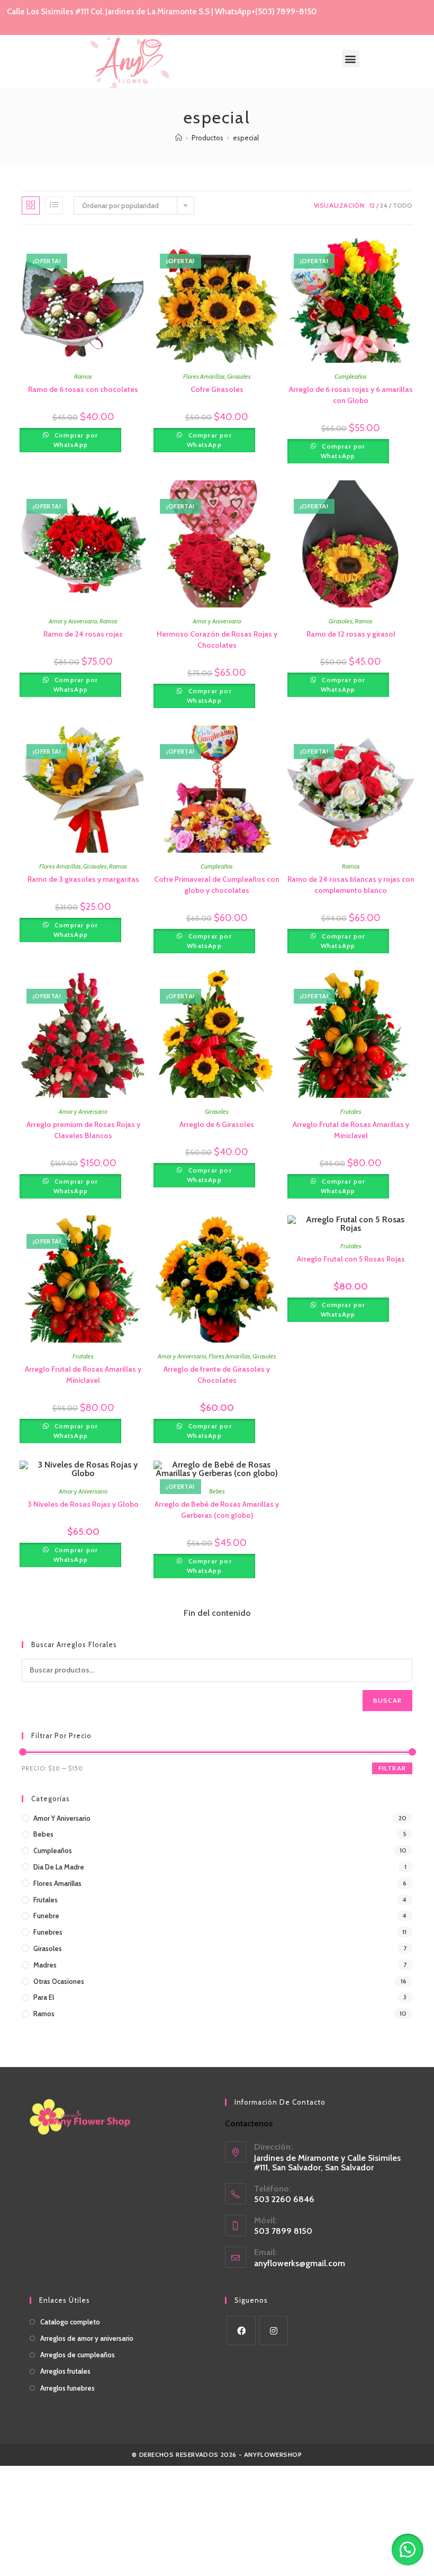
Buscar (387, 1700)
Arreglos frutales (65, 2371)
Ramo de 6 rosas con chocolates (83, 389)
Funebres (48, 1932)
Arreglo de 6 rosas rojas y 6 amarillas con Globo (351, 395)
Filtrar (392, 1768)
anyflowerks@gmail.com (300, 2263)
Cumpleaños (351, 376)
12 (372, 205)
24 (384, 205)
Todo (403, 205)
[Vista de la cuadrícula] (31, 205)
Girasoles (239, 376)
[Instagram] (273, 2331)
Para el (44, 1997)
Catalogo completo (70, 2322)
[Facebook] (241, 2331)
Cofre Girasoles (217, 389)
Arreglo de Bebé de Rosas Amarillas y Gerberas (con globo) (217, 1510)
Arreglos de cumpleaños (78, 2355)
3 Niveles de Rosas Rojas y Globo (83, 1504)
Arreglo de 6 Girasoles (217, 1124)
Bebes (217, 1491)
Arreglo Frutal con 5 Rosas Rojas (351, 1259)
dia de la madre (59, 1867)
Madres (45, 1965)
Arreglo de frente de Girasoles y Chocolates (217, 1375)
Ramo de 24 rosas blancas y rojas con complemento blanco (351, 885)
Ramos (83, 376)
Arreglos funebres (67, 2388)
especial (246, 138)
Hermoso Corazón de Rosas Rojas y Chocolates (217, 639)
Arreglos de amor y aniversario (87, 2338)
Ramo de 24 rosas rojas (83, 634)
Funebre (46, 1916)
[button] (351, 59)
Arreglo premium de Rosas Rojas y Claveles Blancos (83, 1130)
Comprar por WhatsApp (75, 440)
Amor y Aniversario (73, 621)
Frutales (351, 1111)
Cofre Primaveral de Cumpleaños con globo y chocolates (217, 885)
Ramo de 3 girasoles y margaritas (83, 879)
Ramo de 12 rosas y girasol (351, 634)
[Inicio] (179, 138)
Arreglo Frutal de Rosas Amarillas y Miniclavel (351, 1130)
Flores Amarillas (204, 376)
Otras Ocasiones (59, 1981)
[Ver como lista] (54, 205)
